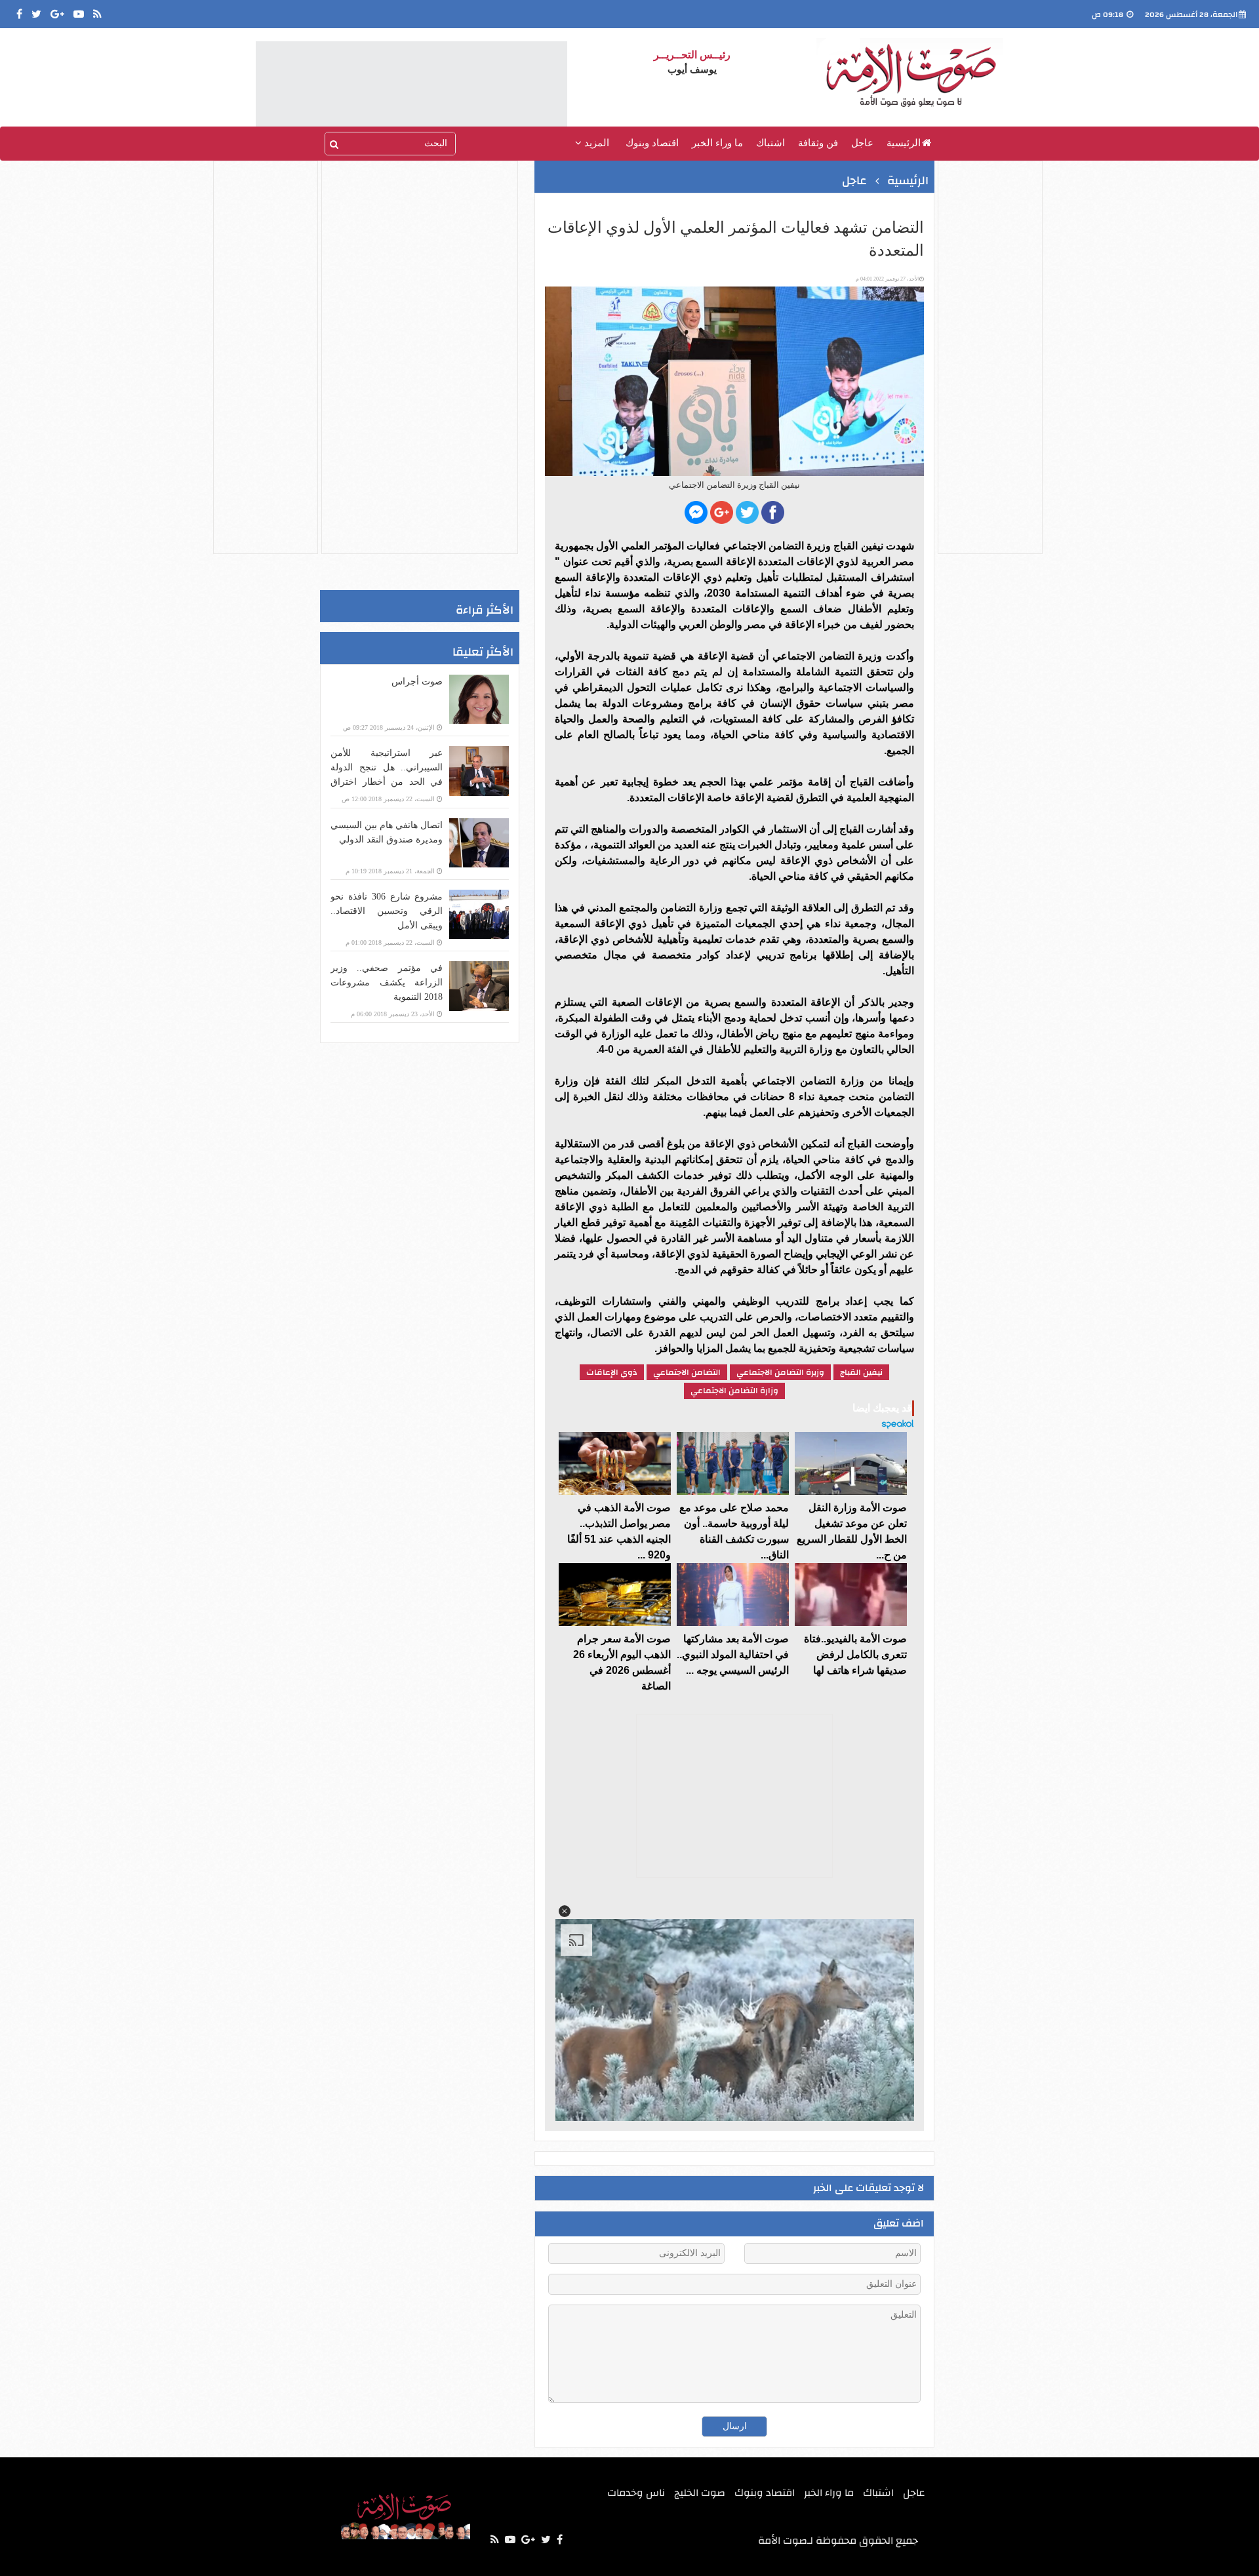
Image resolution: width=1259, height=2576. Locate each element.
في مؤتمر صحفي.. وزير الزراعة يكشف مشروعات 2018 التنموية (387, 982)
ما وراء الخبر (717, 143)
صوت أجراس (417, 682)
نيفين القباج (861, 1372)
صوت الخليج (700, 2493)
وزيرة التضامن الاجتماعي (780, 1372)
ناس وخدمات (636, 2493)
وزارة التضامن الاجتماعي (734, 1391)
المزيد (595, 143)
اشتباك (770, 143)
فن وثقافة (818, 143)
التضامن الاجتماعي (687, 1372)
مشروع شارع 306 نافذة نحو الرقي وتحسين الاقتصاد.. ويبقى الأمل (387, 911)
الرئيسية (904, 143)
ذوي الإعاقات (612, 1372)
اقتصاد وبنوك (652, 143)
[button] (565, 1911)
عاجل (862, 143)
